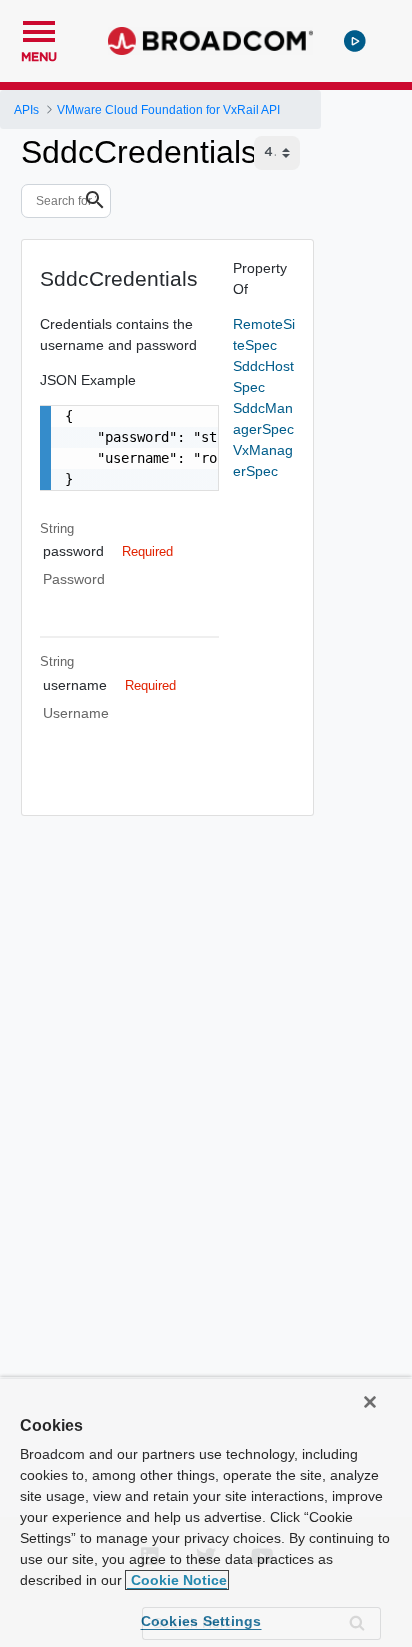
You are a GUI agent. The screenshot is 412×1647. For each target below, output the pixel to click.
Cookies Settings (201, 1621)
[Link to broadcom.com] (210, 41)
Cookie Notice (177, 1580)
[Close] (370, 1402)
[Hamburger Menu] (39, 29)
